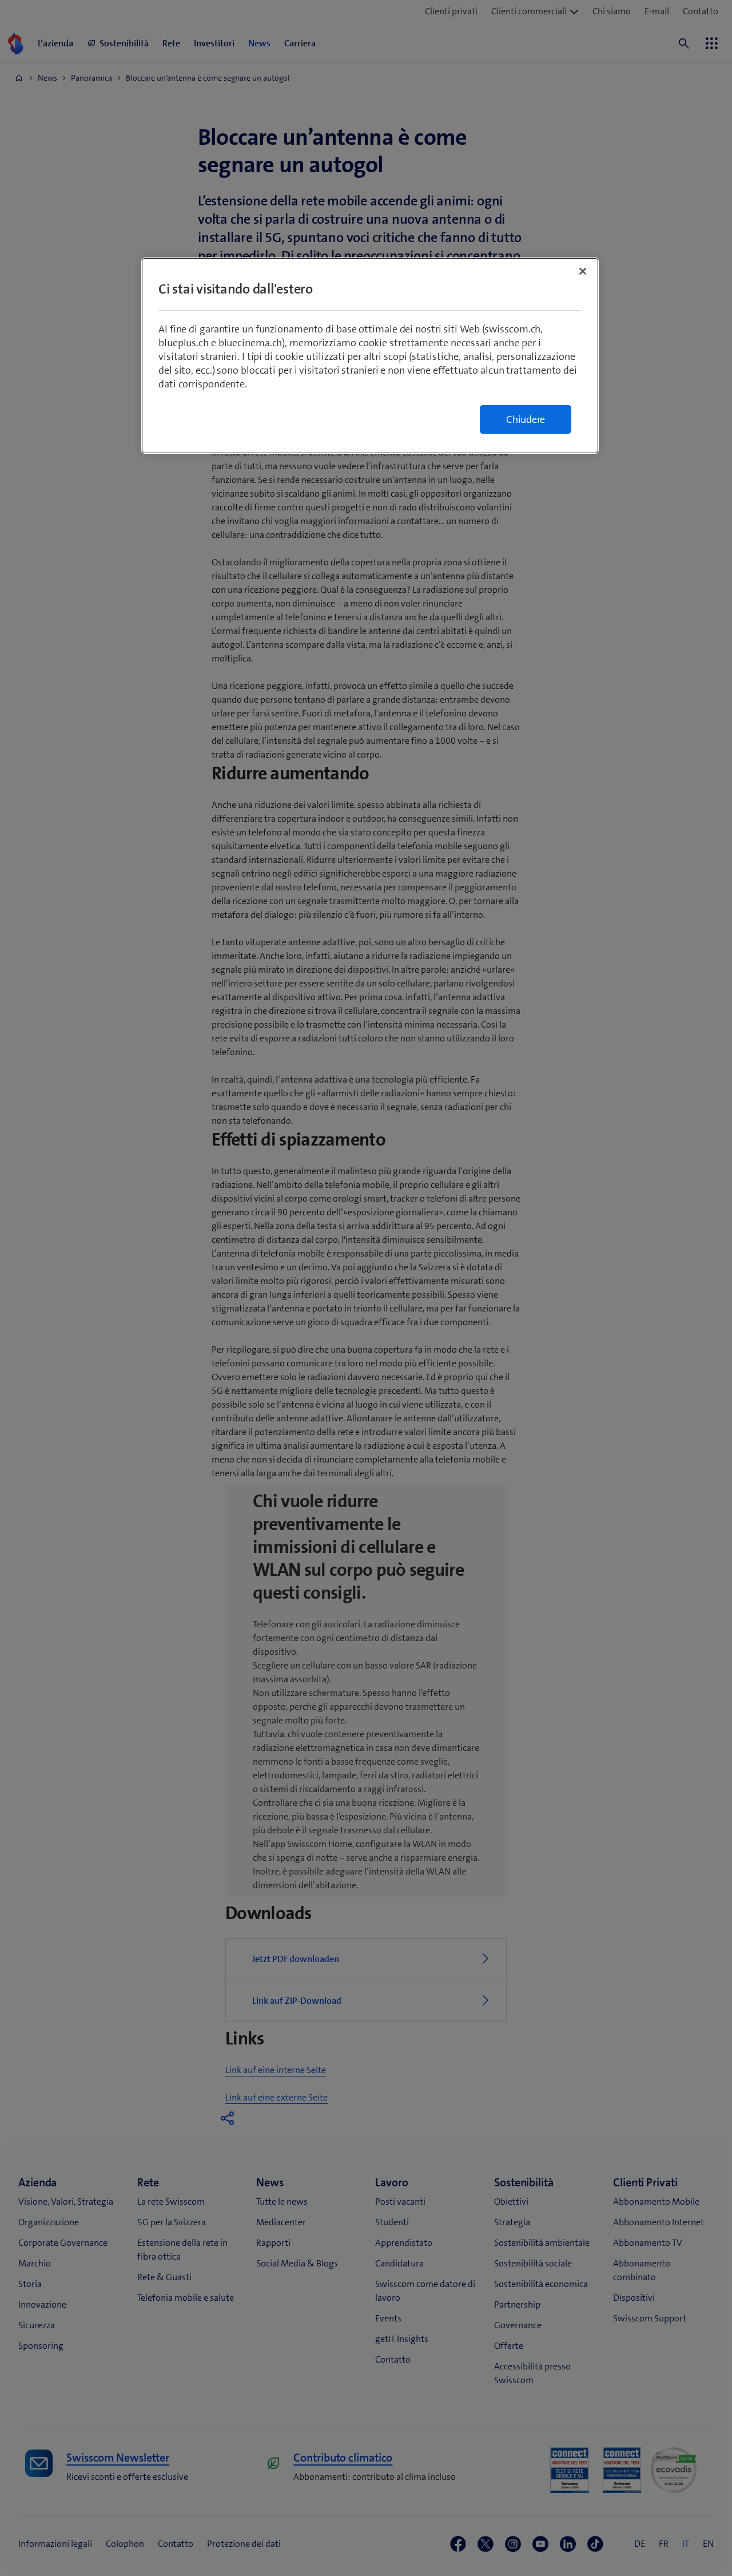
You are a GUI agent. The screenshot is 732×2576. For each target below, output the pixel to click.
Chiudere (526, 419)
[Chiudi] (583, 271)
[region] (370, 356)
